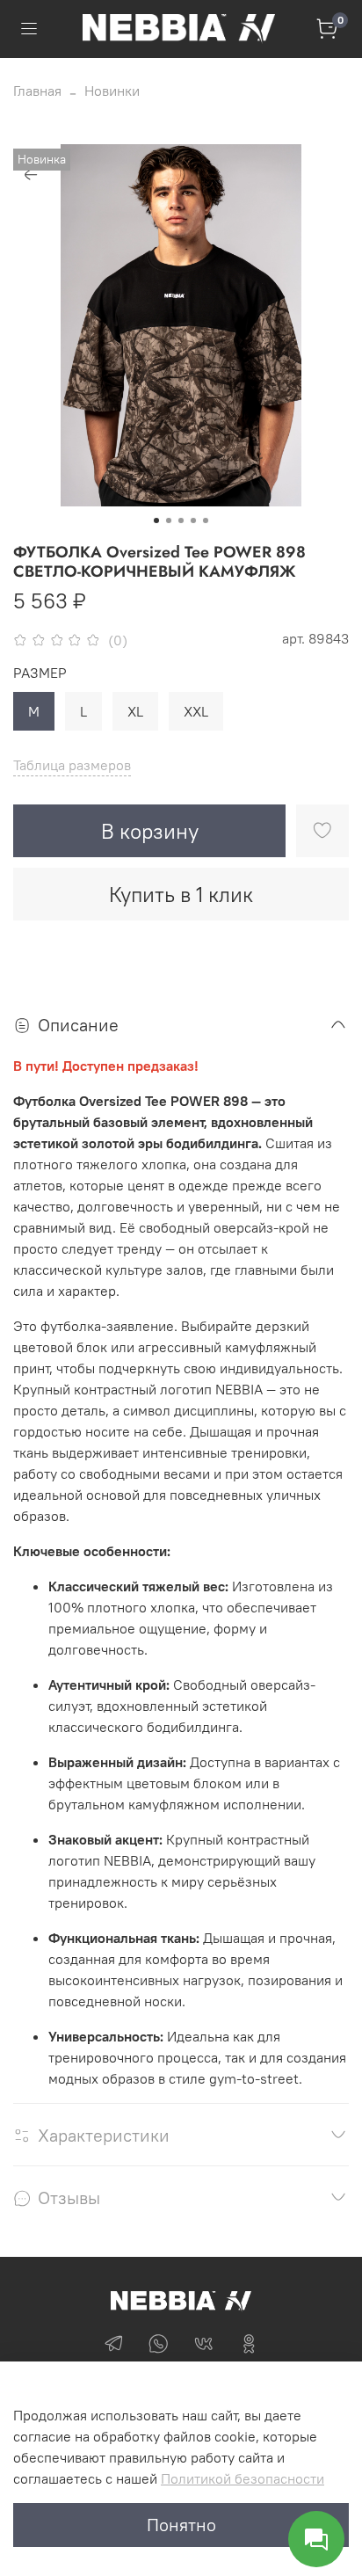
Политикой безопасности (243, 2478)
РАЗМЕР (40, 673)
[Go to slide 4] (193, 520)
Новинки (112, 91)
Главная (37, 91)
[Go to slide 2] (169, 520)
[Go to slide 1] (156, 520)
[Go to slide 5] (206, 520)
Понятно (181, 2525)
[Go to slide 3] (181, 520)
